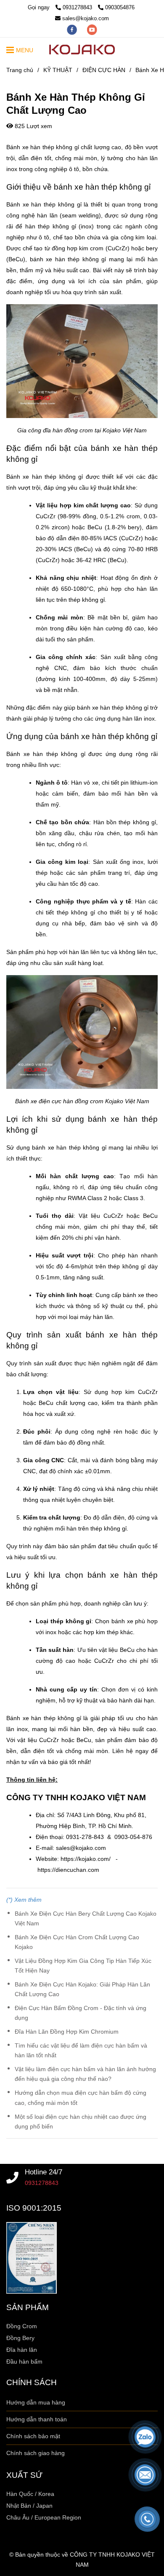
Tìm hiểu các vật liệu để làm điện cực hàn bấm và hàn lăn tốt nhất (81, 2050)
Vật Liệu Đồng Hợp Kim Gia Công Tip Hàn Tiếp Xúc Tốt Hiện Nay (83, 1966)
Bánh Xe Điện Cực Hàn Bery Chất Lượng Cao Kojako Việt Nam (86, 1918)
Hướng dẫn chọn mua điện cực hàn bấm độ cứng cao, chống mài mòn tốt (81, 2098)
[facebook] (73, 29)
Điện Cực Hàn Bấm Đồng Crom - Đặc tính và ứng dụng (81, 2013)
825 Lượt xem (33, 126)
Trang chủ (20, 70)
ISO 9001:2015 (34, 2208)
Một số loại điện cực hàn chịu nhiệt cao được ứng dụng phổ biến (81, 2122)
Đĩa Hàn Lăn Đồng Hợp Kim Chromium (67, 2032)
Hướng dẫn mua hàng (36, 2402)
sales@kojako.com (86, 18)
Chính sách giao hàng (36, 2453)
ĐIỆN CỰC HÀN (104, 70)
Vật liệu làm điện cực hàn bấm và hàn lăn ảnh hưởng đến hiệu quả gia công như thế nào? (85, 2074)
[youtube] (92, 29)
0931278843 (78, 7)
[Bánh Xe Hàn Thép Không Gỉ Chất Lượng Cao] (82, 50)
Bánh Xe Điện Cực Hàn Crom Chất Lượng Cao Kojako (77, 1942)
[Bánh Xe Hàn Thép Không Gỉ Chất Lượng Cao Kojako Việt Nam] (13, 2178)
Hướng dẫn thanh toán (37, 2419)
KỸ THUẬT (58, 70)
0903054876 (120, 7)
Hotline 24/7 (44, 2172)
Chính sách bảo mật (33, 2436)
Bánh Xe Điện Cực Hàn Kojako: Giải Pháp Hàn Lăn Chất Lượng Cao (82, 1989)
